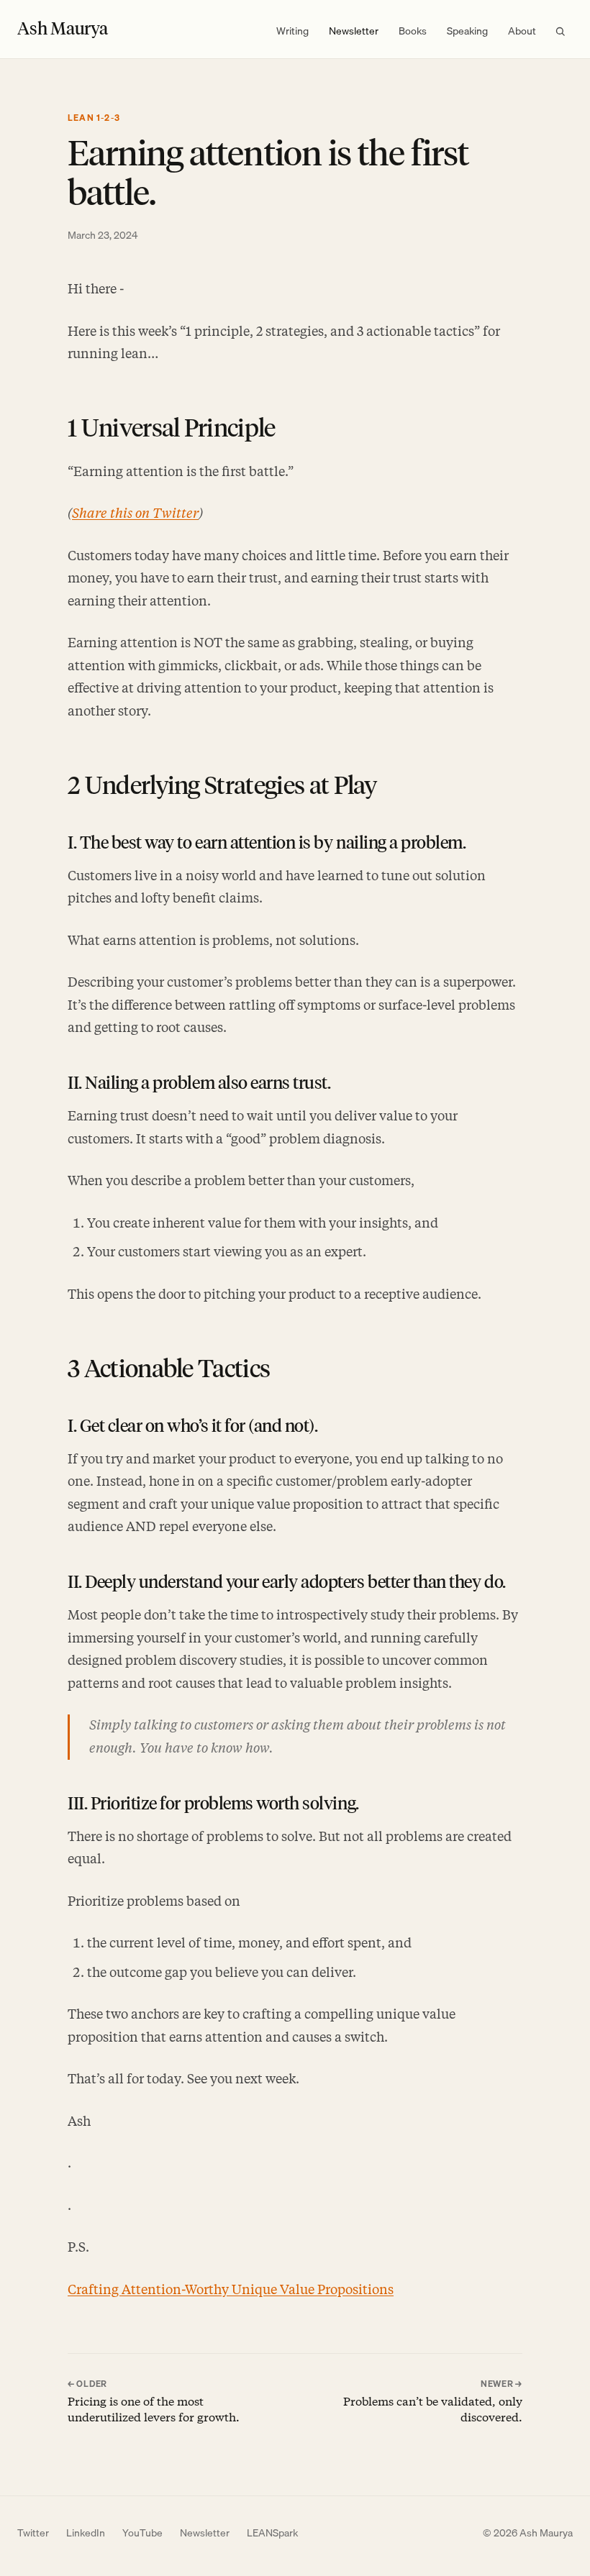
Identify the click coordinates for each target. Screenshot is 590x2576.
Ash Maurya (63, 28)
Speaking (467, 31)
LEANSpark (272, 2533)
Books (413, 31)
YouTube (142, 2533)
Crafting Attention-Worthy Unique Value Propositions (231, 2290)
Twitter (33, 2533)
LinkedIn (86, 2533)
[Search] (560, 31)
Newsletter (354, 31)
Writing (292, 31)
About (522, 31)
